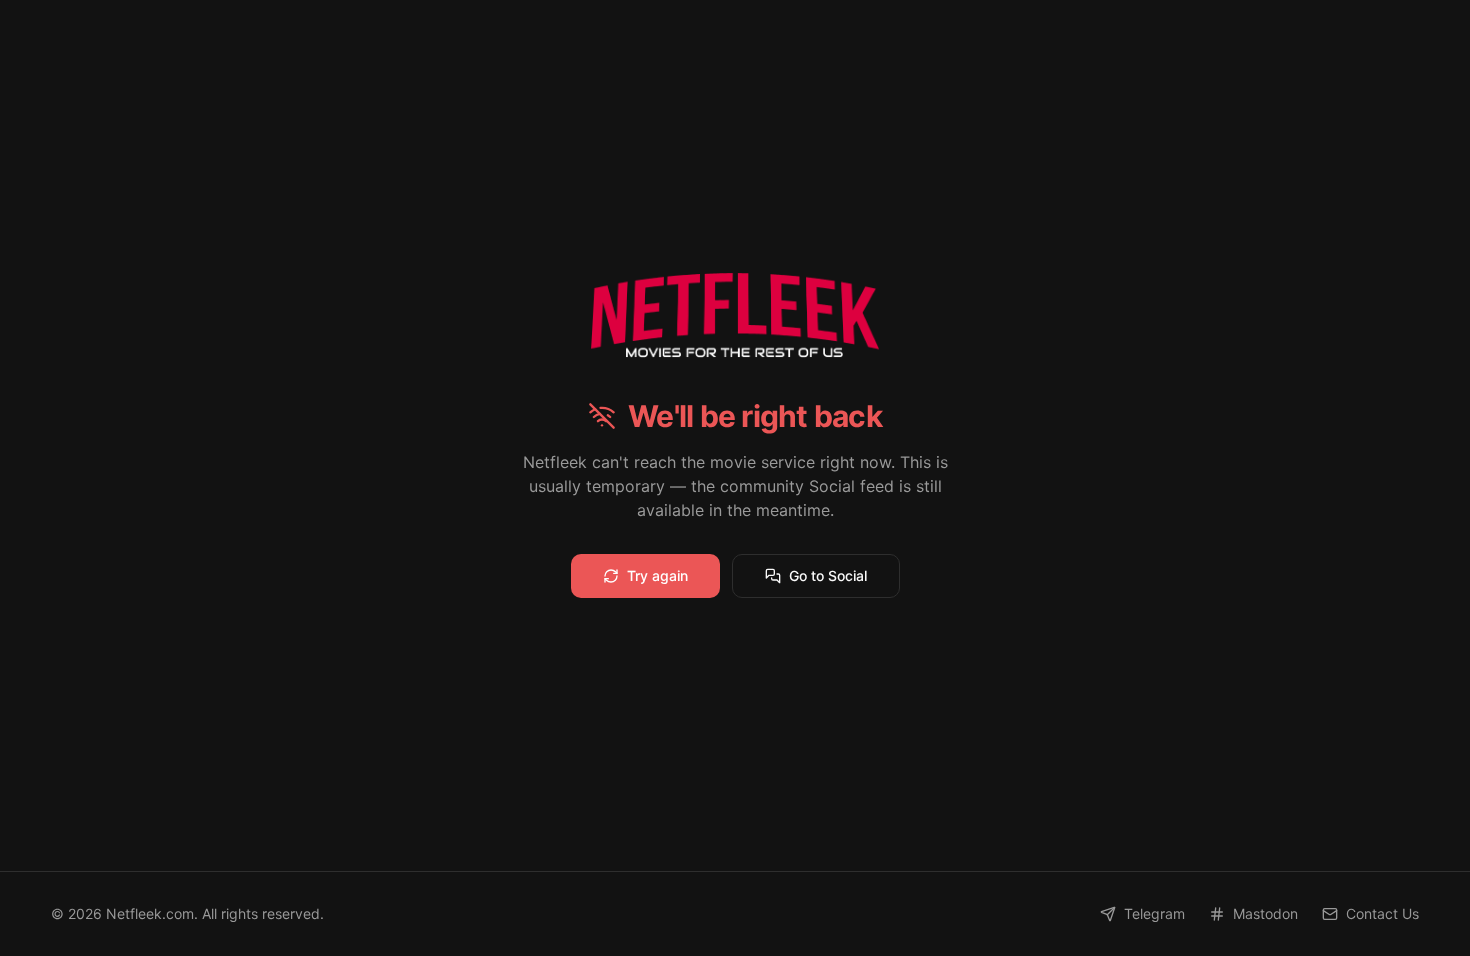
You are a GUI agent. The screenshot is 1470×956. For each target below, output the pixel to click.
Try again (657, 575)
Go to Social (828, 575)
